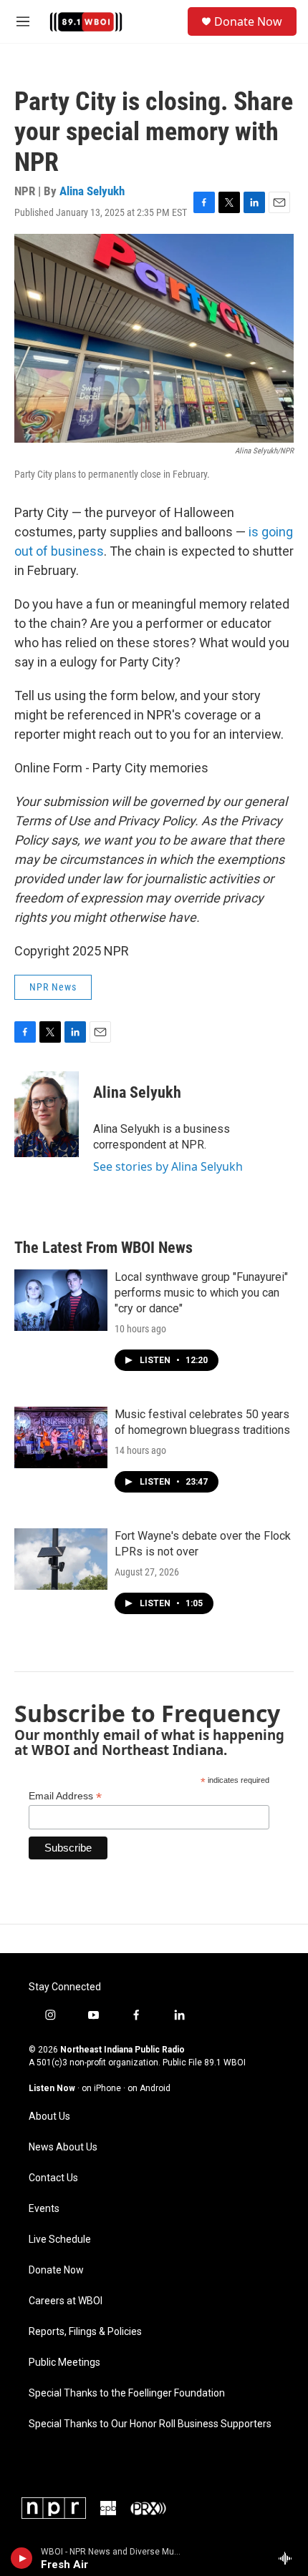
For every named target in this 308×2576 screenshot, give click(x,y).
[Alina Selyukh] (47, 1114)
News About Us (63, 2147)
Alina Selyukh (92, 191)
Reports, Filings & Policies (85, 2332)
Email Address (65, 1796)
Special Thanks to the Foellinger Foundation (127, 2393)
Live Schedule (60, 2240)
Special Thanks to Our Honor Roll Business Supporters (150, 2424)
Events (44, 2209)
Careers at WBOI (66, 2301)
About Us (49, 2117)
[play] (22, 2558)
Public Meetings (64, 2363)
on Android (149, 2088)
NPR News (53, 987)
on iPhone (101, 2088)
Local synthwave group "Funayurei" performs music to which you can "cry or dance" (201, 1293)
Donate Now (248, 21)
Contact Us (53, 2178)
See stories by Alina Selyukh (168, 1166)
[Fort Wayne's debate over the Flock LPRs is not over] (61, 1559)
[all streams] (289, 2558)
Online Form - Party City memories (111, 768)
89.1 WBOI (225, 2063)
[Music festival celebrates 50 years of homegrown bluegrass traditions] (61, 1437)
